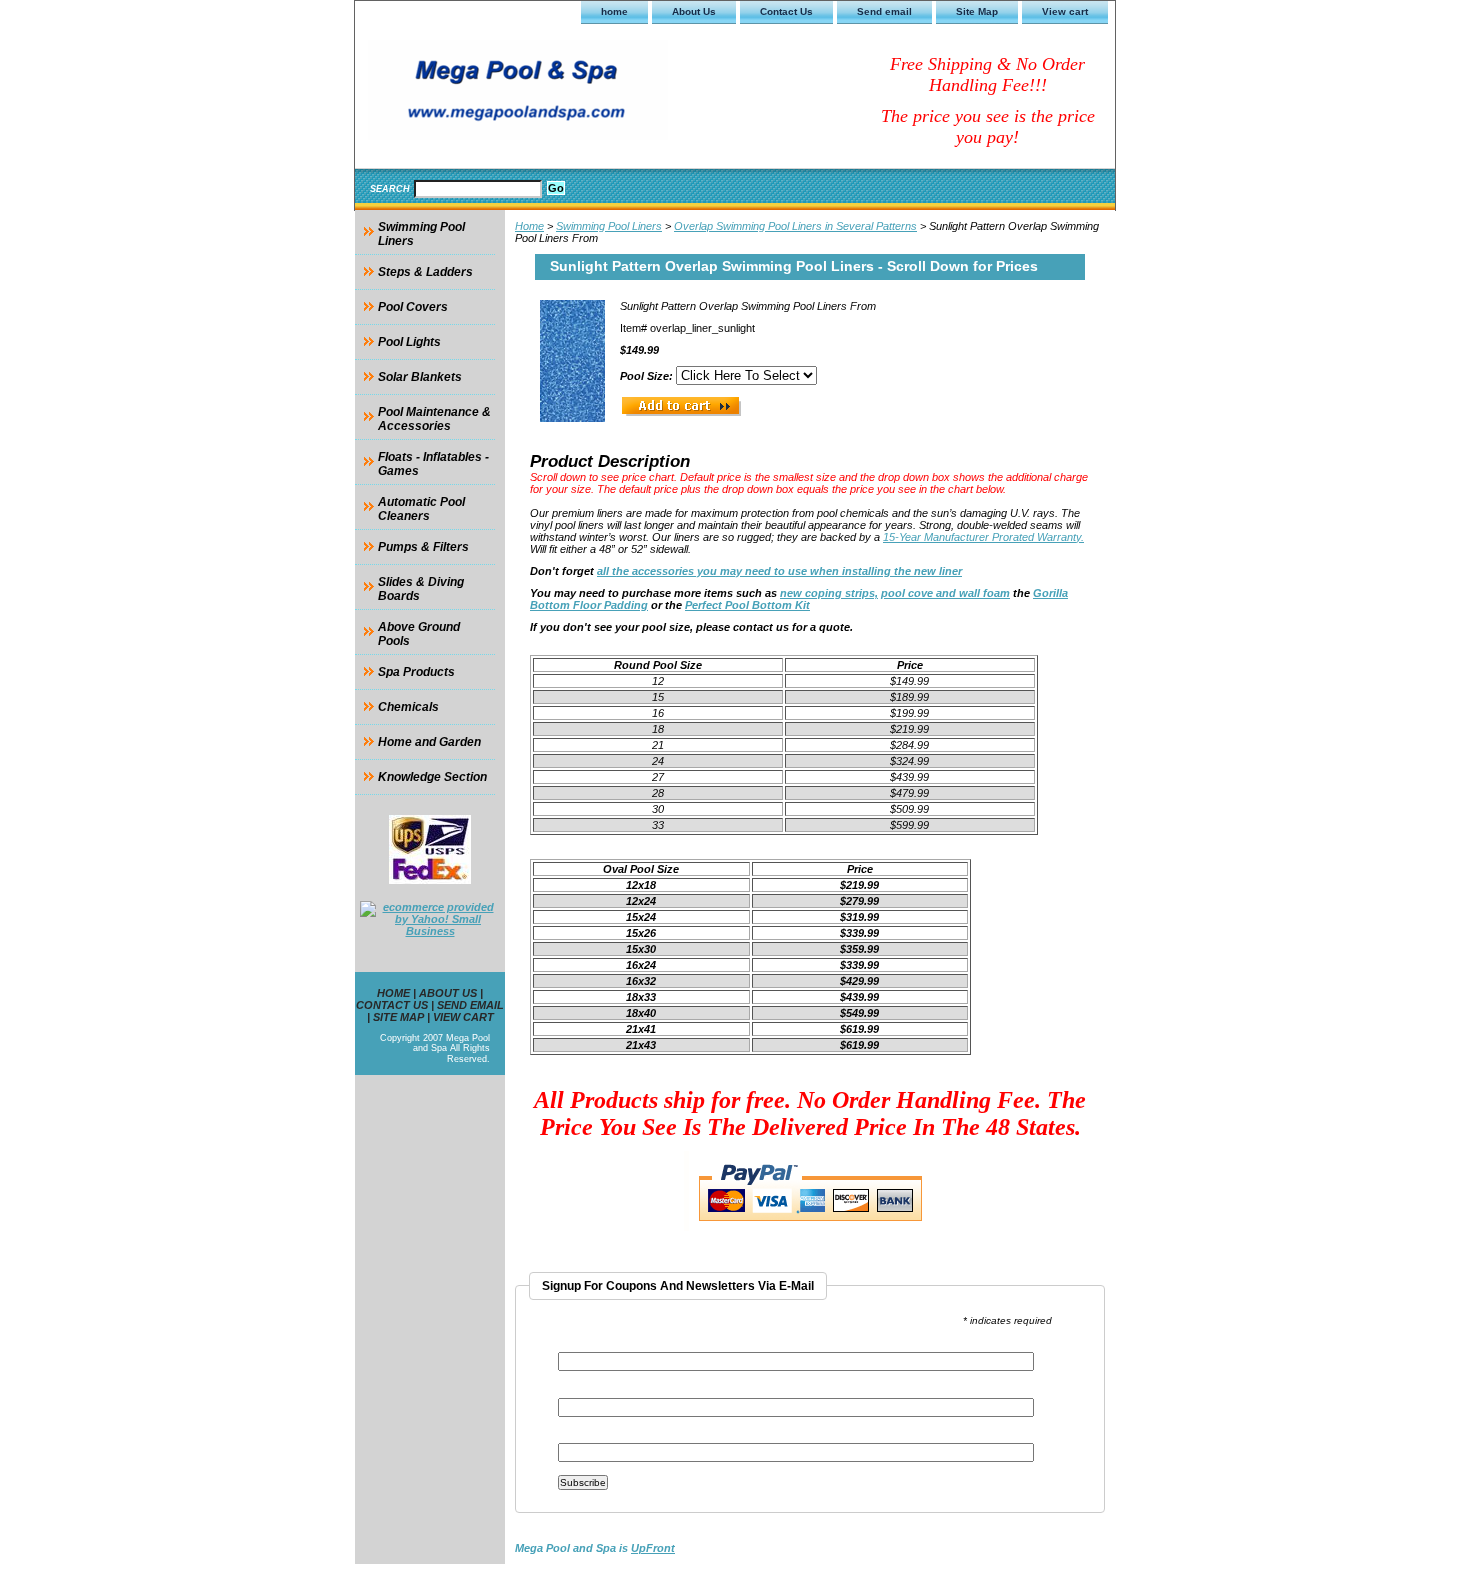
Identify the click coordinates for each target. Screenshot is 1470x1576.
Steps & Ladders (425, 272)
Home (529, 226)
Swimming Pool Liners (609, 226)
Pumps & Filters (423, 547)
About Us (694, 11)
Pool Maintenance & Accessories (434, 419)
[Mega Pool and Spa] (605, 93)
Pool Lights (409, 342)
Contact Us (786, 11)
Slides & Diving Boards (421, 589)
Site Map (977, 11)
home (614, 11)
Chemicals (408, 707)
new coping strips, (829, 593)
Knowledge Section (432, 777)
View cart (1065, 11)
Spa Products (416, 672)
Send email (884, 11)
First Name (587, 1391)
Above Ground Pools (419, 634)
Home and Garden (429, 742)
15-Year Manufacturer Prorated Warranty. (983, 537)
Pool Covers (413, 307)
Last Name (586, 1436)
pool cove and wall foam (945, 593)
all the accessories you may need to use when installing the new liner (779, 571)
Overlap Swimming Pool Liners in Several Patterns (795, 226)
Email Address (601, 1345)
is (595, 1548)
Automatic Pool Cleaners (421, 509)
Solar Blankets (420, 377)
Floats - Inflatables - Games (433, 464)
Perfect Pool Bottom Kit (747, 605)
